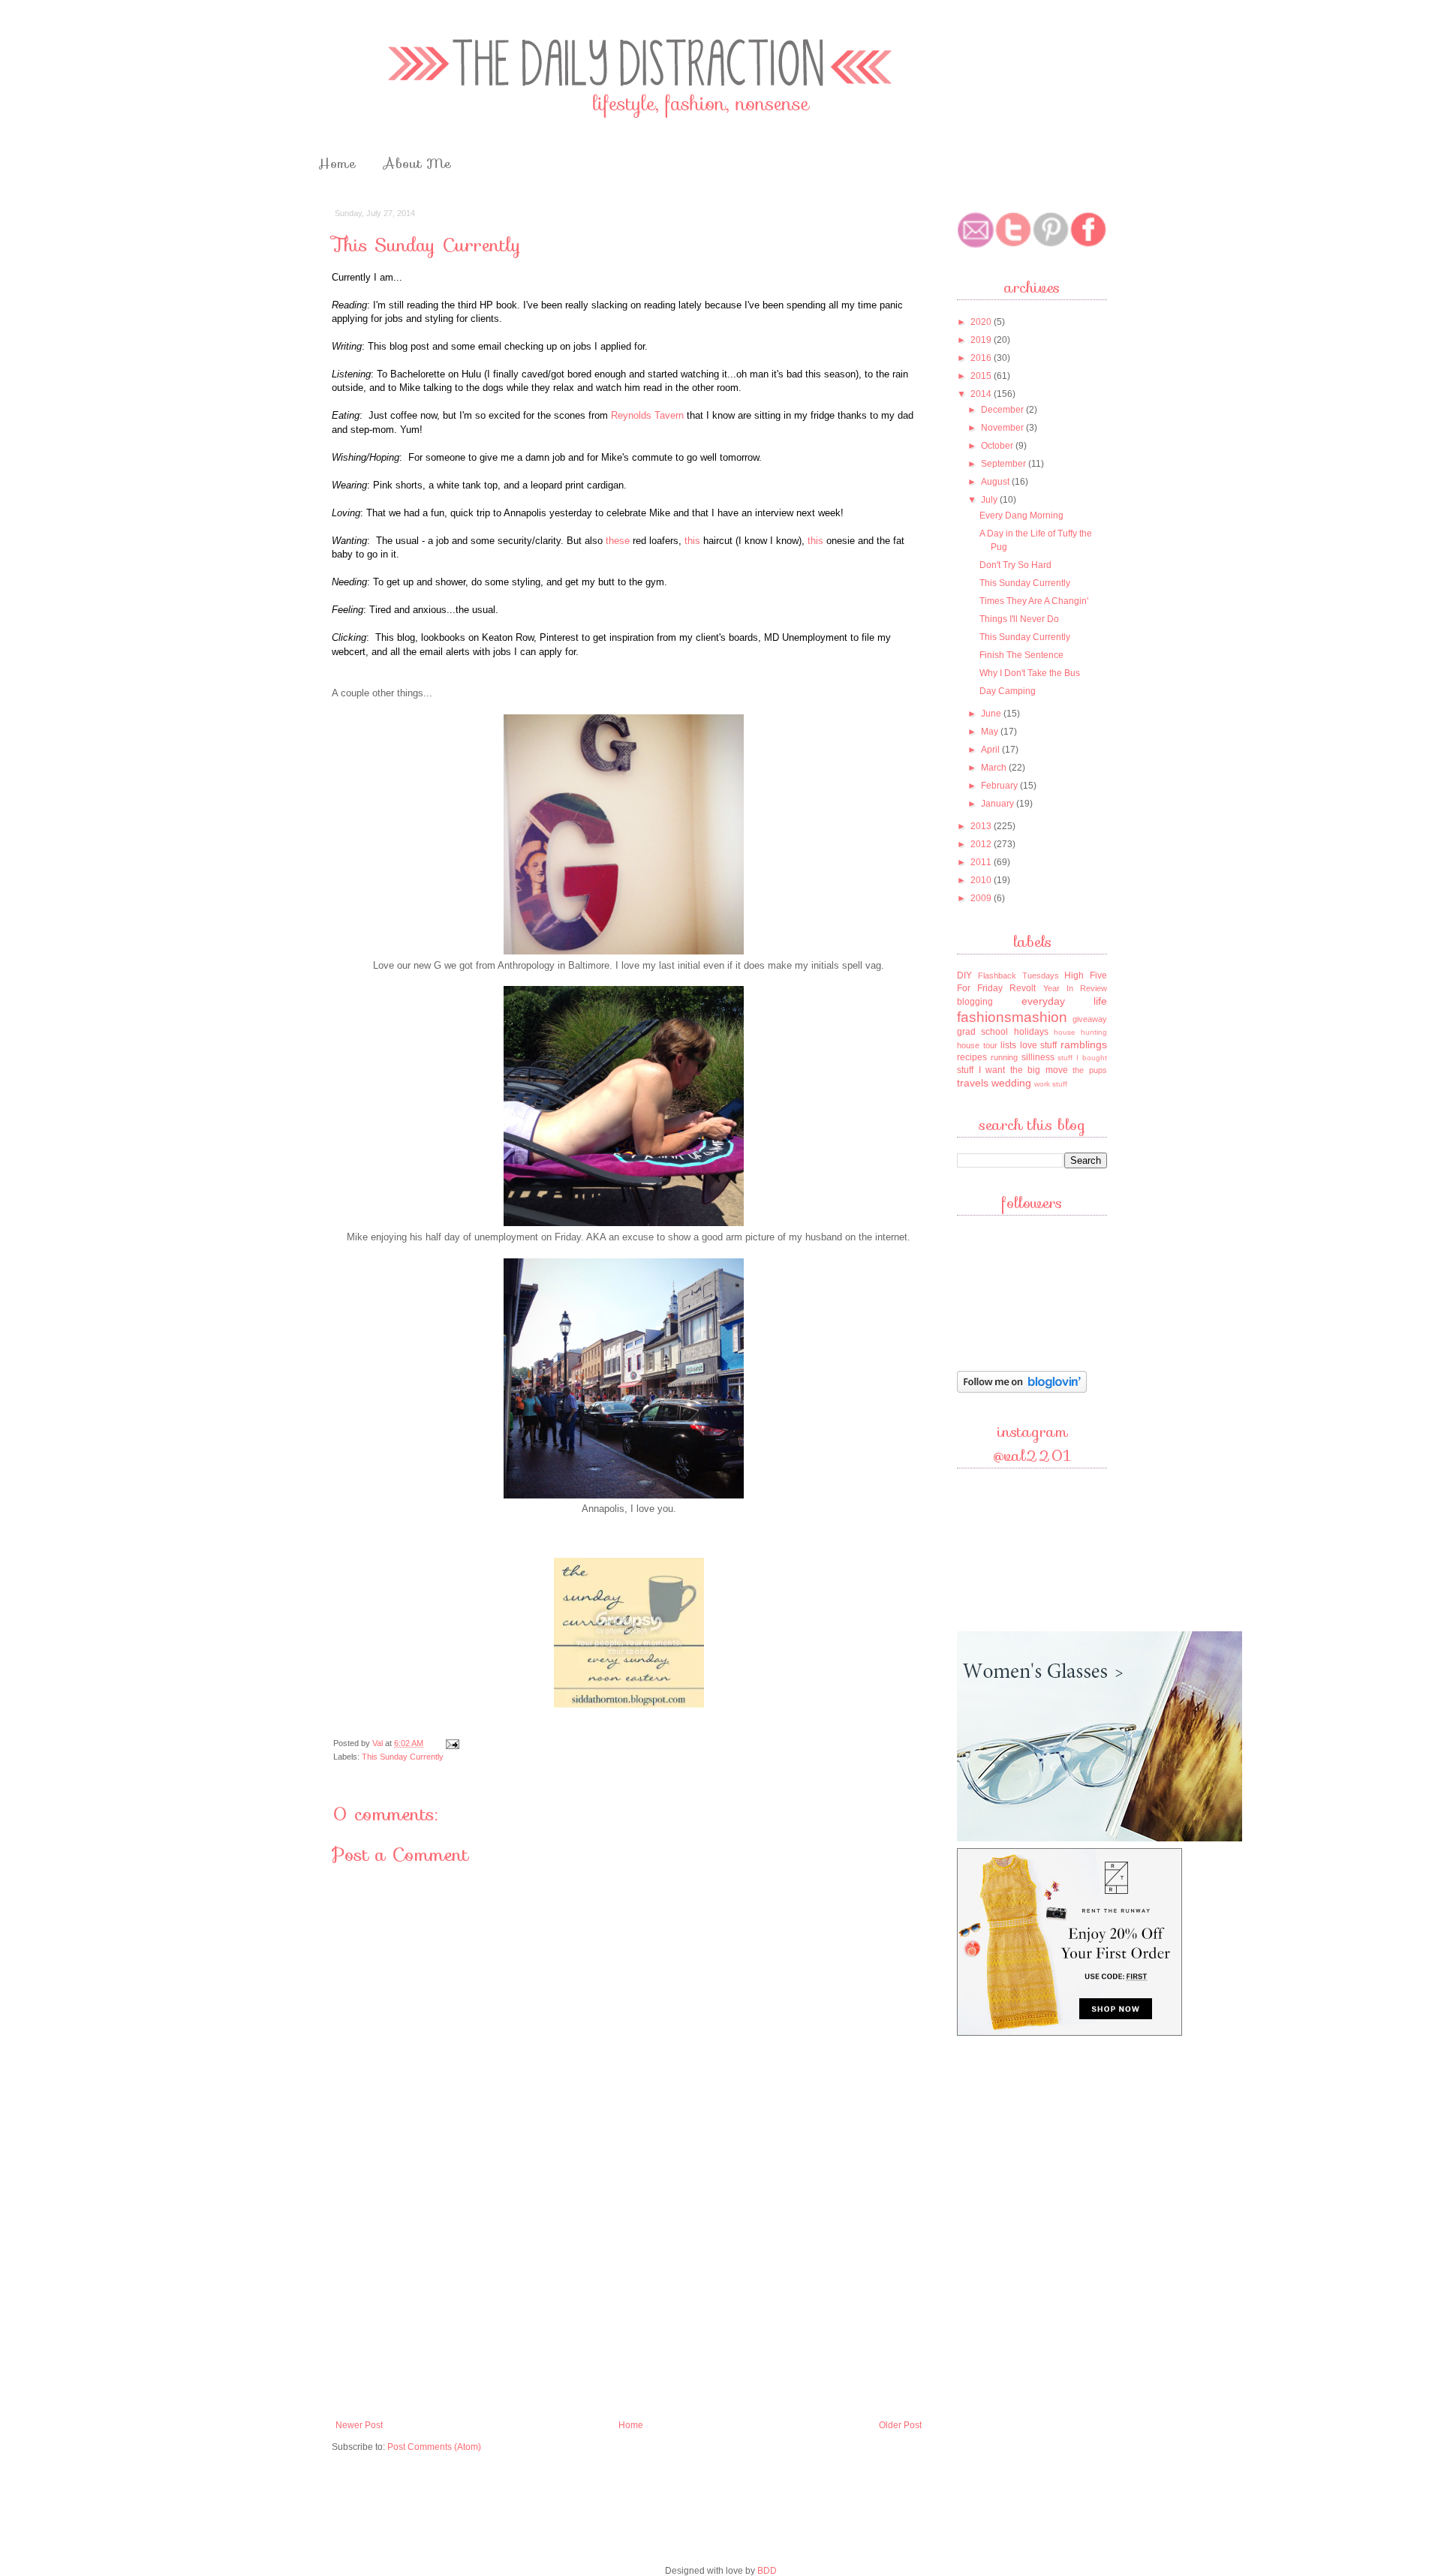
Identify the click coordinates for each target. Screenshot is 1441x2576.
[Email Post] (452, 1743)
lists (1008, 1045)
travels (973, 1083)
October (998, 446)
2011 (982, 862)
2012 (982, 844)
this (692, 541)
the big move (1039, 1070)
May (991, 732)
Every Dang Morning (1021, 516)
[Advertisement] (629, 2300)
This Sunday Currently (403, 1757)
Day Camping (1008, 691)
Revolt (1023, 988)
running (1004, 1057)
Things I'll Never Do (1019, 619)
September (1005, 464)
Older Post (900, 2425)
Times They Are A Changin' (1034, 601)
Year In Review (1075, 988)
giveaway (1090, 1019)
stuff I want (981, 1070)
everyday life (1065, 1001)
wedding (1011, 1083)
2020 (982, 322)
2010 (982, 880)
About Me (417, 164)
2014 (982, 394)
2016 (982, 358)
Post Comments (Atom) (434, 2447)
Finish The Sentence (1021, 655)
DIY (964, 975)
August (996, 482)
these (618, 541)
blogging (975, 1002)
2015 (982, 376)
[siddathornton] (629, 1704)
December (1003, 410)
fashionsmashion (1012, 1017)
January (999, 804)
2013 (982, 826)
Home (337, 164)
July (990, 500)
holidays (1031, 1032)
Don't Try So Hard (1015, 565)
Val (379, 1743)
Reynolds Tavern (647, 415)
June (992, 714)
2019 (982, 340)
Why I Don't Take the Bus (1030, 673)
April (991, 750)
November (1003, 428)
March (995, 768)
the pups (1090, 1070)
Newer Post (359, 2425)
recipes (972, 1057)
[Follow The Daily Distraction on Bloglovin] (1022, 1391)
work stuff (1051, 1084)
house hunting (1080, 1032)
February (1000, 786)
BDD (767, 2571)
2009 (982, 898)
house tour (977, 1045)
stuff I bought (1082, 1058)
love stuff (1039, 1045)
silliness (1038, 1057)
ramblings (1084, 1045)
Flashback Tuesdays (1018, 975)
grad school (982, 1032)
